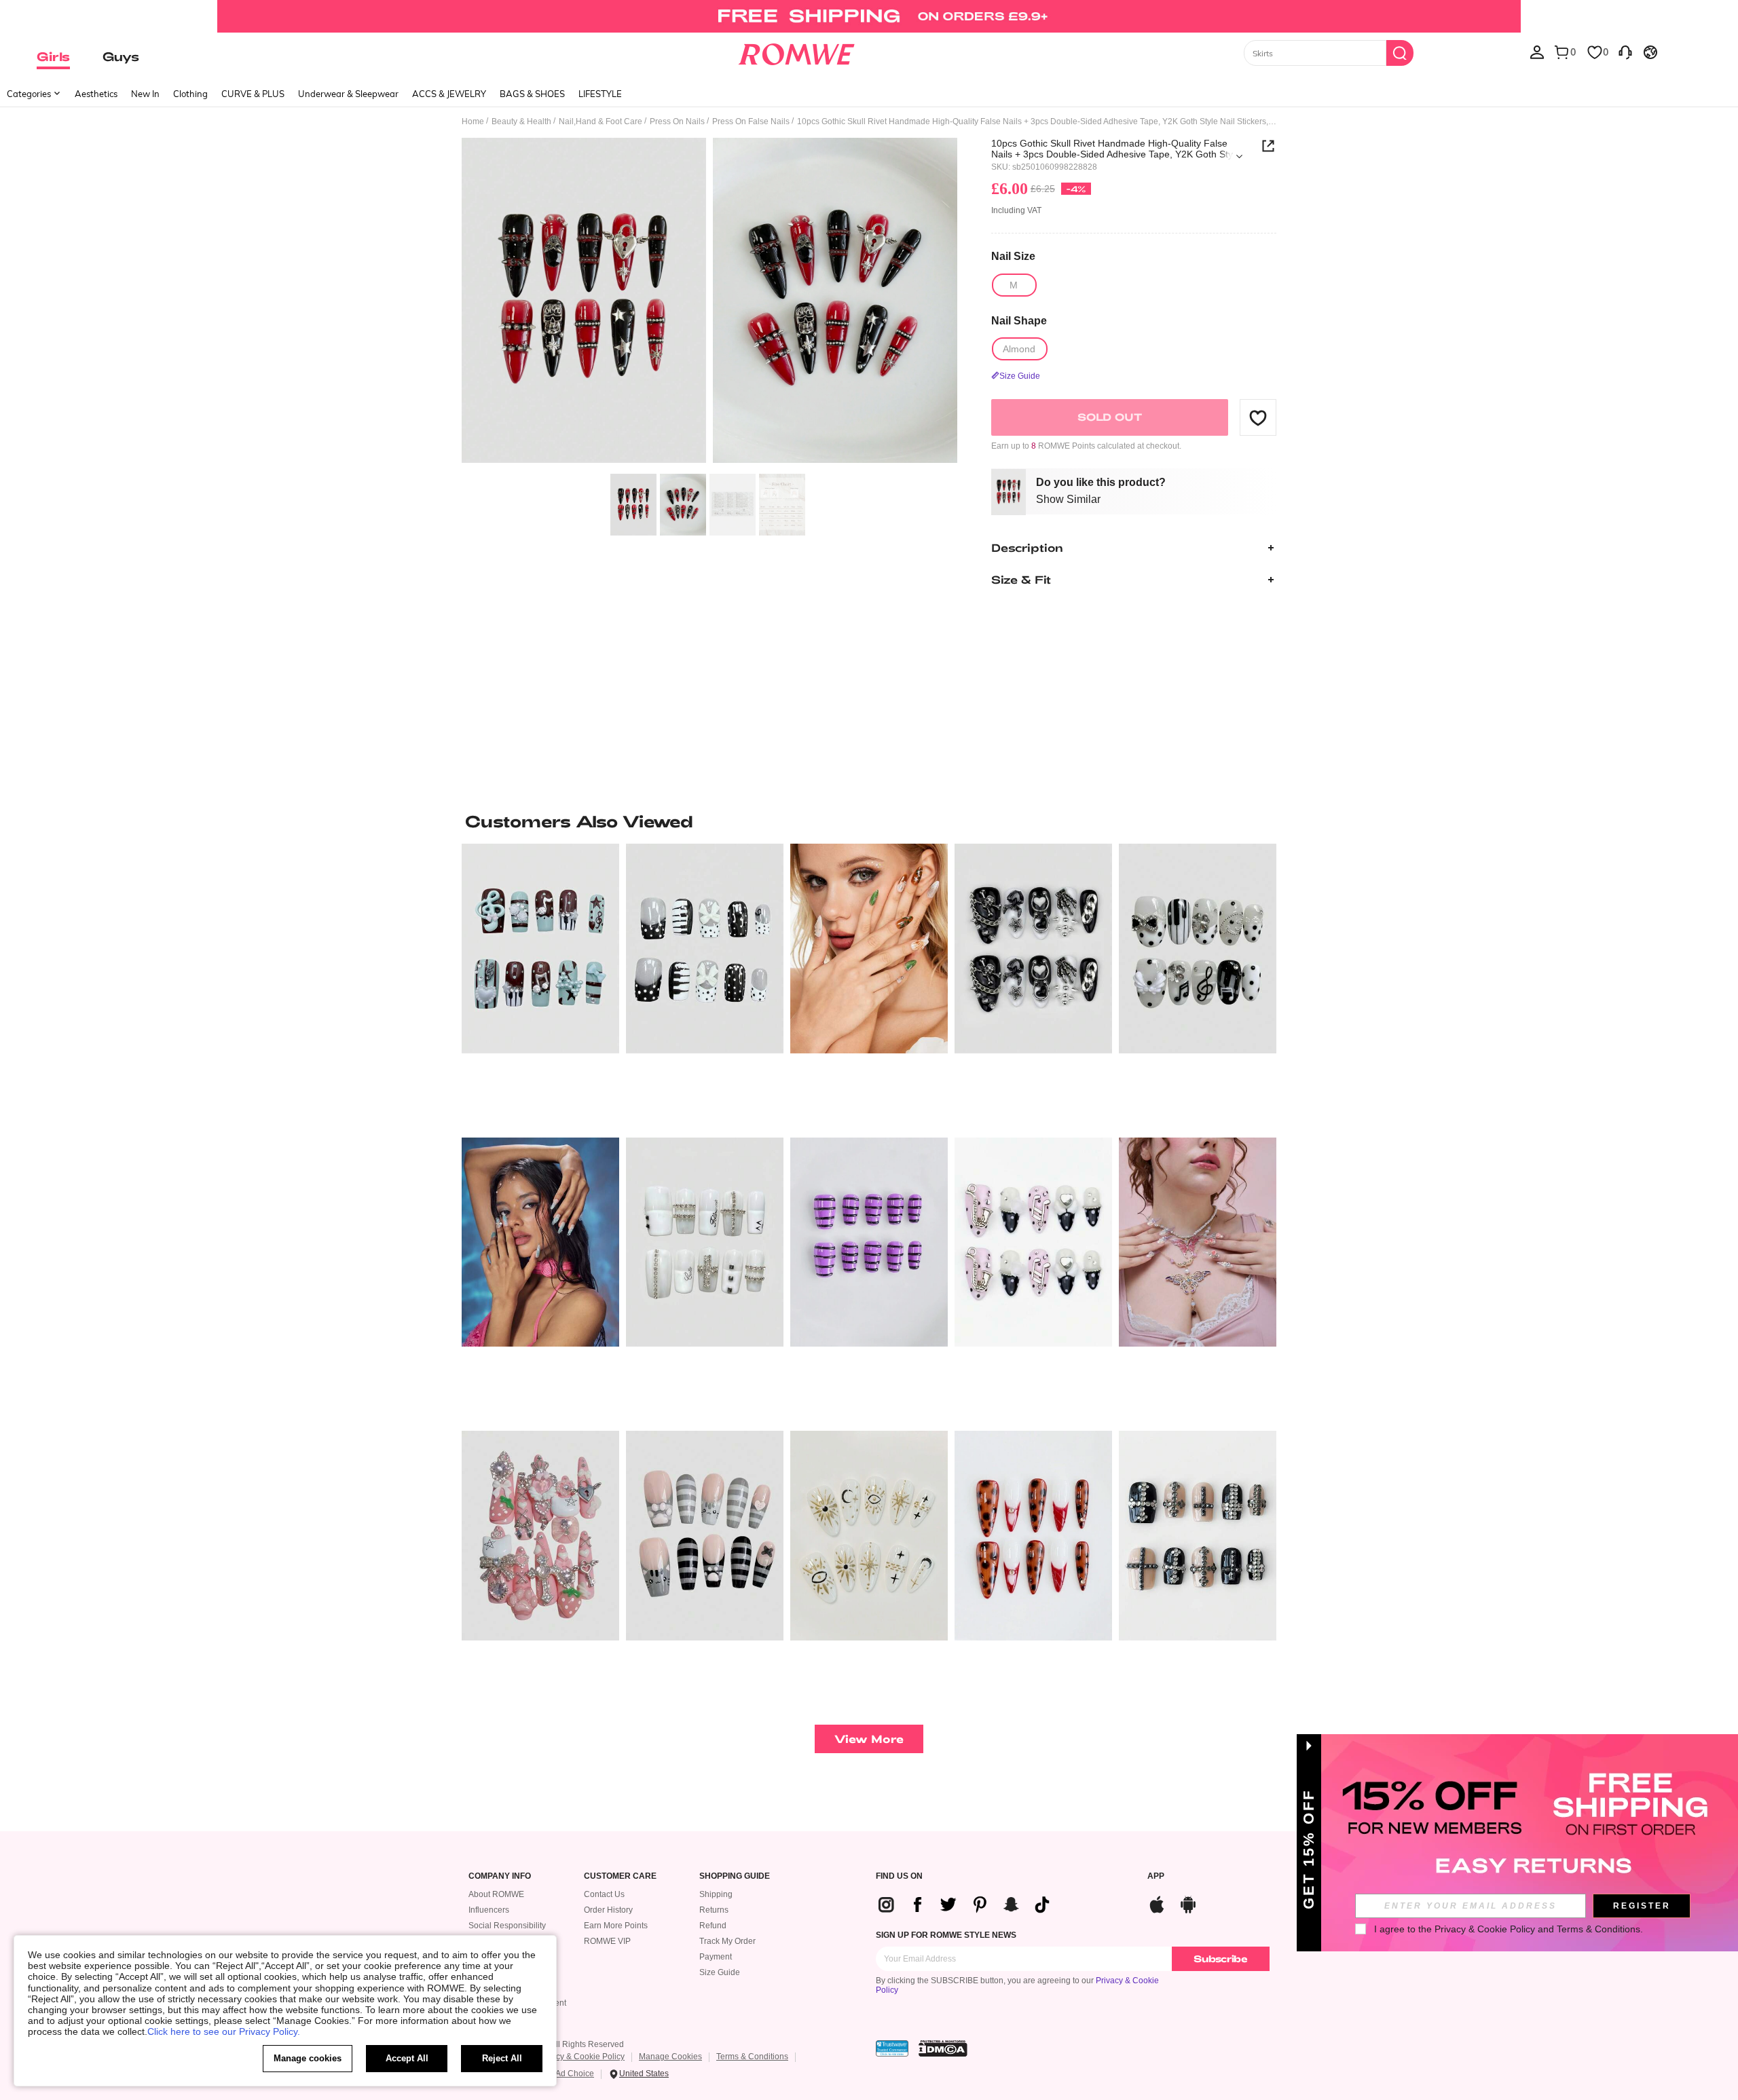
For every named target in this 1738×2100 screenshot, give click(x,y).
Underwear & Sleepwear (348, 94)
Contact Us (604, 1894)
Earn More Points (616, 1926)
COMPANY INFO (500, 1876)
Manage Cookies (670, 2057)
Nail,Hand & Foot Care (600, 121)
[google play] (1188, 1903)
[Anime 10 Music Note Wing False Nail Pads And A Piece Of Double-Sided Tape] (1033, 1242)
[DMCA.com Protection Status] (943, 2048)
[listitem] (540, 985)
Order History (608, 1910)
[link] (869, 16)
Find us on (899, 1876)
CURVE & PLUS (253, 94)
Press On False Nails (751, 121)
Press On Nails (677, 121)
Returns (714, 1910)
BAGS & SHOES (532, 94)
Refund (713, 1926)
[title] (869, 821)
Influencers (489, 1910)
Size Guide (720, 1972)
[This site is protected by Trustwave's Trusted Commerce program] (892, 2048)
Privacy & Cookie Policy (581, 2057)
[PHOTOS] (709, 302)
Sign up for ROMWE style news (946, 1935)
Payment (716, 1957)
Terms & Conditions (752, 2057)
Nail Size (1013, 256)
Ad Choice (575, 2074)
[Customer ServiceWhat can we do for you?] (1625, 52)
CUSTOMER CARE (620, 1876)
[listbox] (1537, 52)
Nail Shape (1019, 321)
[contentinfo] (969, 1905)
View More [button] (869, 1739)
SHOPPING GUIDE (735, 1876)
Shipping (716, 1894)
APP (1156, 1876)
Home (473, 121)
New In (145, 94)
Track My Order (727, 1941)
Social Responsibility (507, 1926)
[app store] (1157, 1903)
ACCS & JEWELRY (449, 94)
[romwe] (796, 52)
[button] (1258, 417)
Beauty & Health (521, 121)
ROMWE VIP (607, 1941)
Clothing (190, 94)
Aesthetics (96, 94)
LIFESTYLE (600, 94)
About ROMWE (496, 1894)
